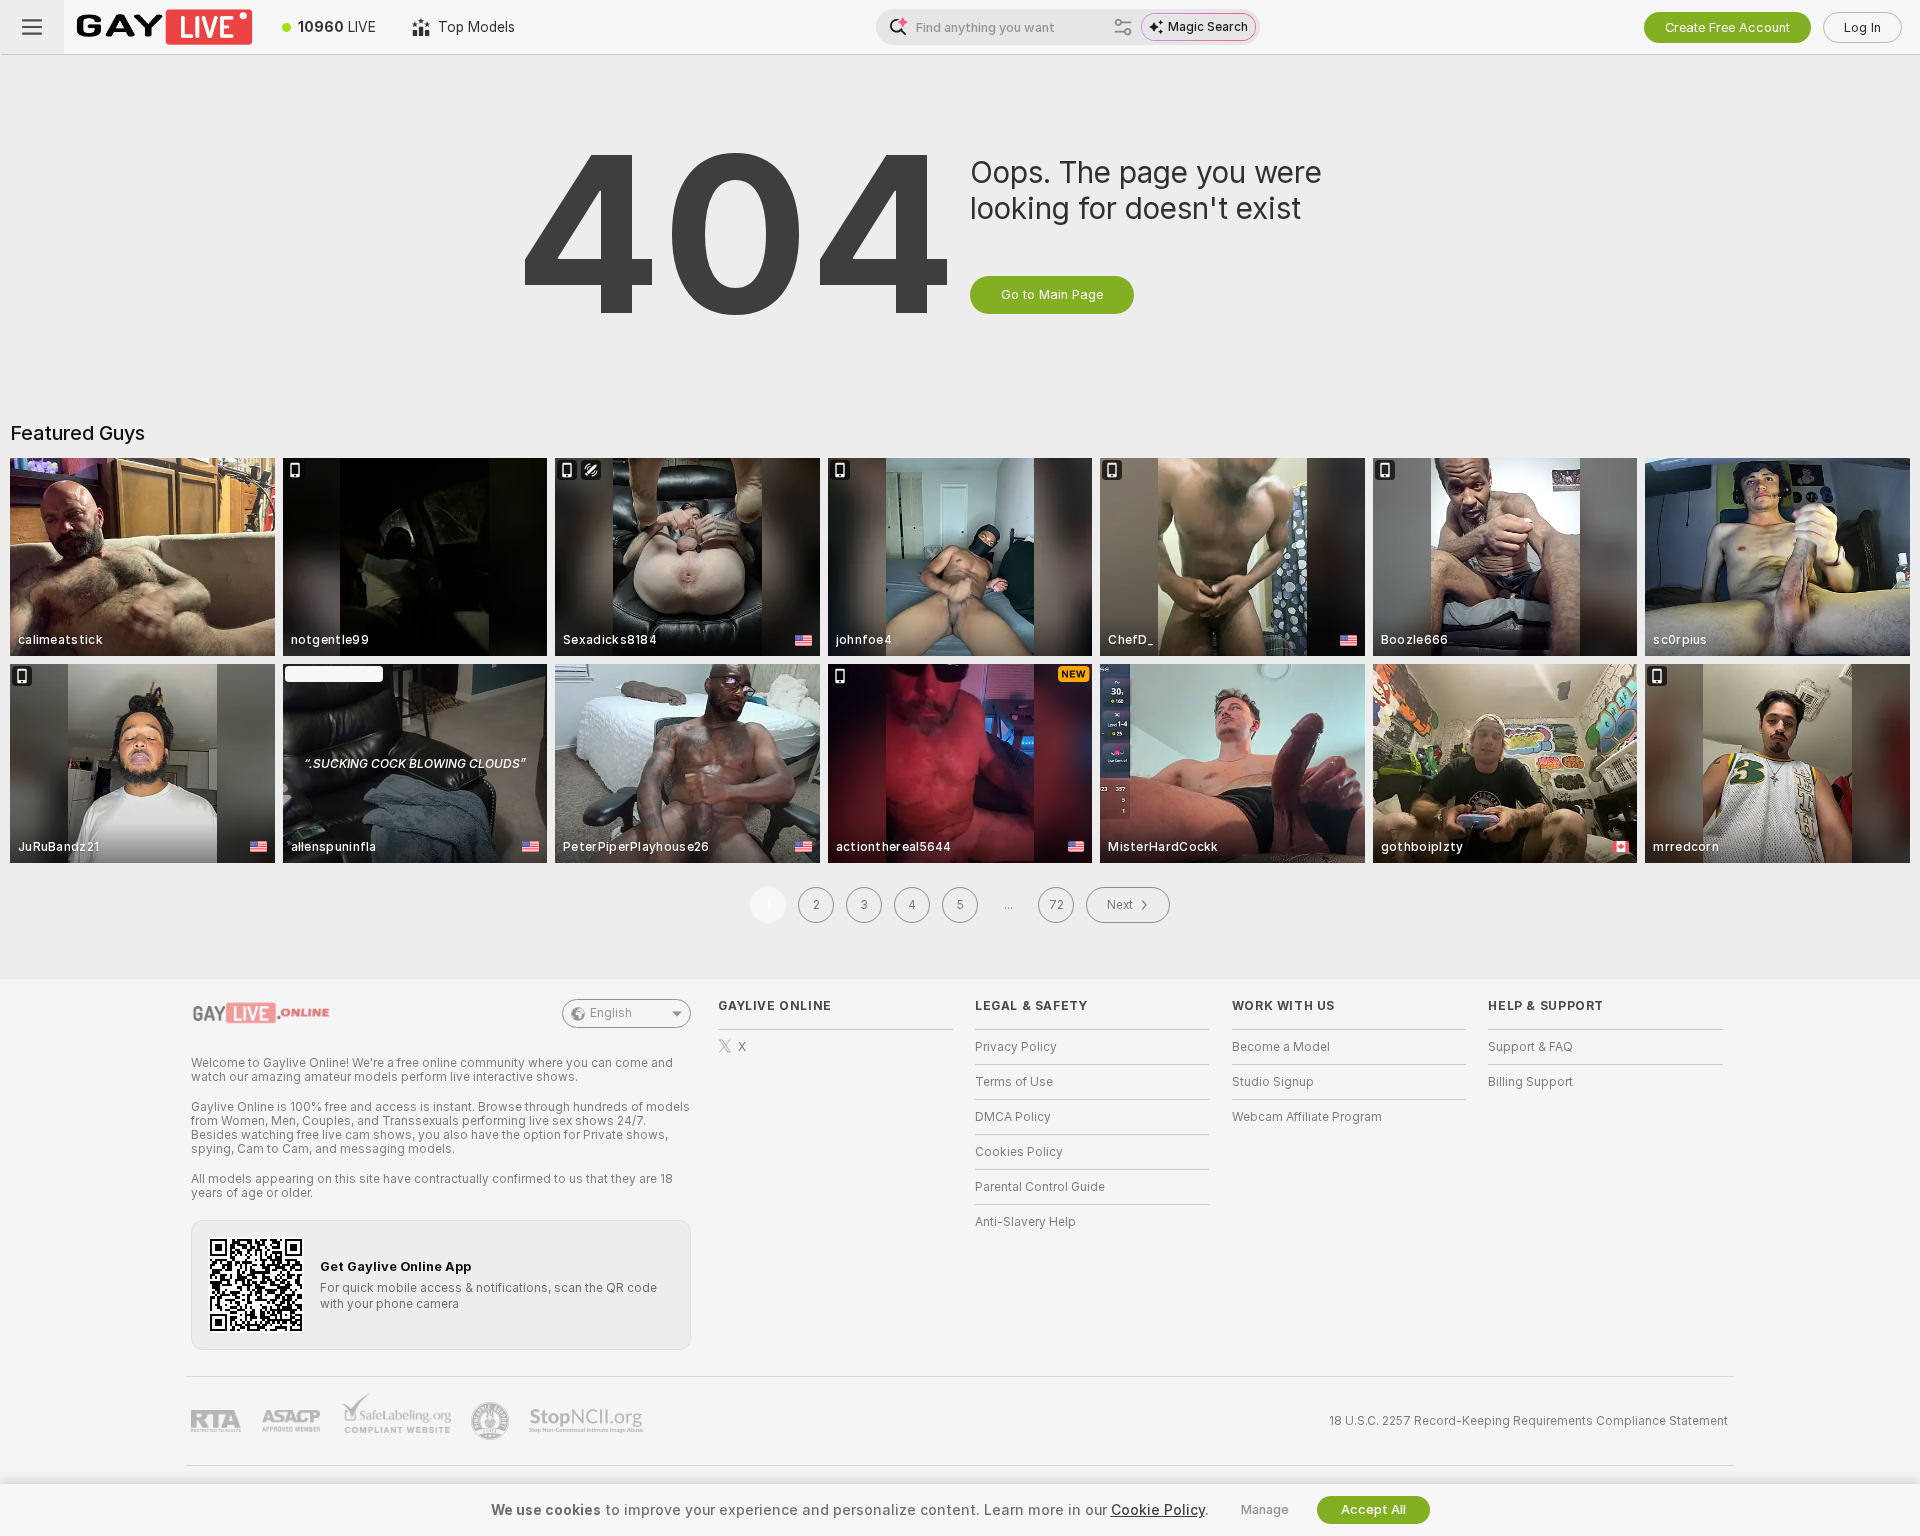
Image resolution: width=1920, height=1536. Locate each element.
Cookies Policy (1019, 1152)
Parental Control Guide (1040, 1187)
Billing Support (1530, 1082)
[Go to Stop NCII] (588, 1421)
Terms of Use (1014, 1082)
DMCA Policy (1013, 1117)
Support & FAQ (1530, 1047)
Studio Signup (1273, 1082)
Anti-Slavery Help (1025, 1222)
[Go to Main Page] (164, 27)
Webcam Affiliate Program (1307, 1117)
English (611, 1013)
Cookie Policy (1158, 1510)
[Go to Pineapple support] (492, 1421)
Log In (1862, 27)
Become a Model (1281, 1047)
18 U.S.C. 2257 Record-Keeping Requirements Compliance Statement (1528, 1421)
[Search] (1123, 27)
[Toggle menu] (32, 27)
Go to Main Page (1052, 294)
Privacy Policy (1016, 1047)
